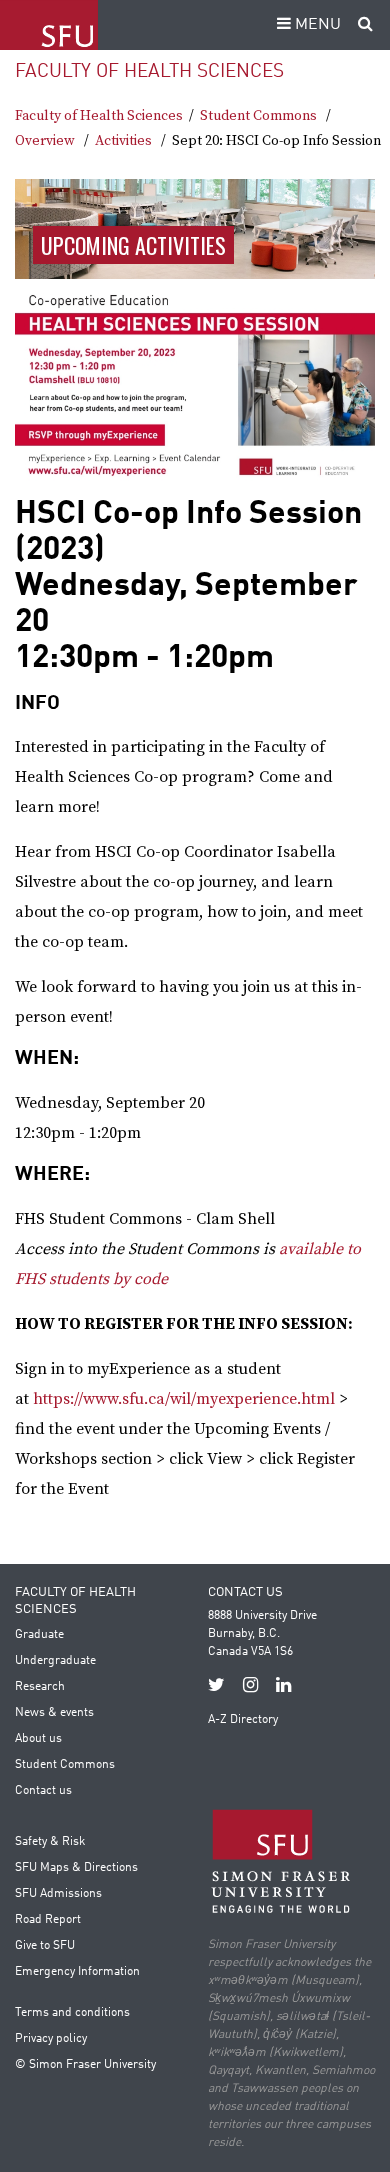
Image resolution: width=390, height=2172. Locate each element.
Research (40, 1687)
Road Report (48, 1920)
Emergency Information (77, 1972)
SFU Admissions (58, 1894)
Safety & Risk (50, 1842)
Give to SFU (45, 1946)
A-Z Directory (243, 1720)
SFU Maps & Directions (76, 1868)
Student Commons (258, 116)
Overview (45, 141)
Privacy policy (51, 2039)
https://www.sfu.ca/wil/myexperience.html (184, 1399)
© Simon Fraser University (85, 2065)
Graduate (39, 1635)
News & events (54, 1713)
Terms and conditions (72, 2013)
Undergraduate (55, 1661)
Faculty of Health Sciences (149, 71)
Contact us (43, 1791)
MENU (316, 25)
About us (38, 1739)
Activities (123, 141)
